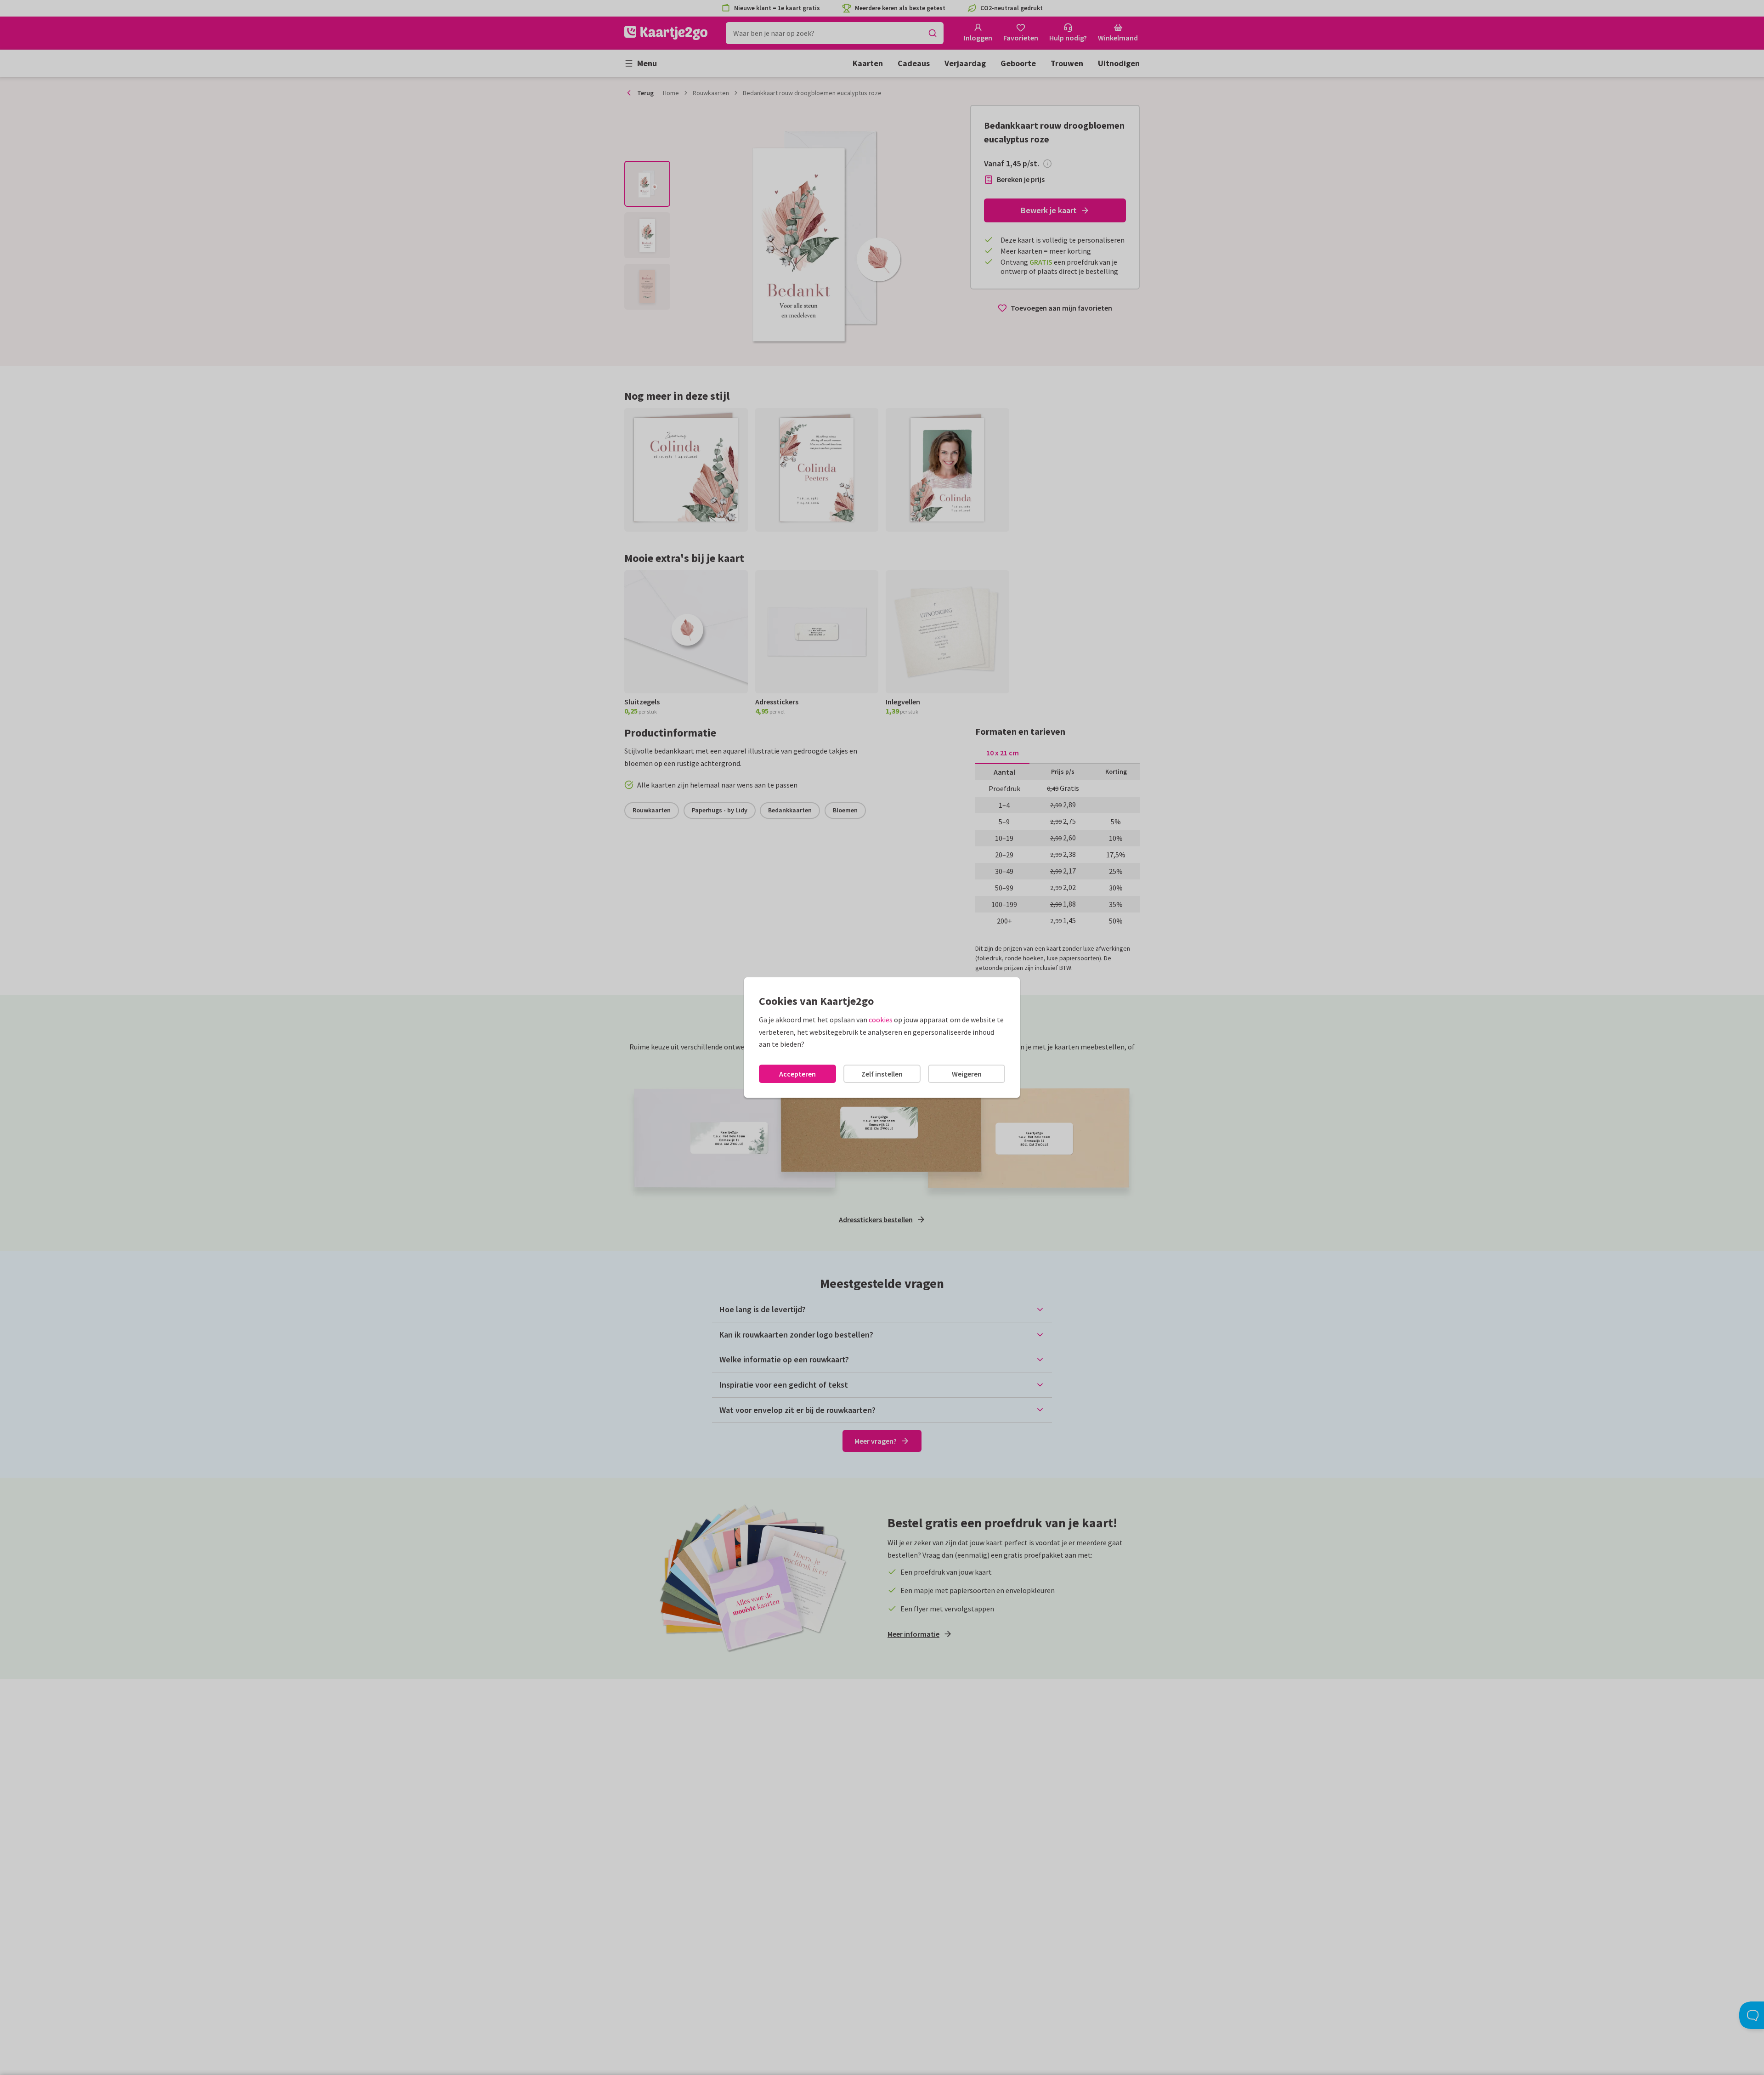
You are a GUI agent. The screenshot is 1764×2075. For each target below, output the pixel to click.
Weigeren (967, 1074)
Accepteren (797, 1074)
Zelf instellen (882, 1074)
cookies (881, 1020)
